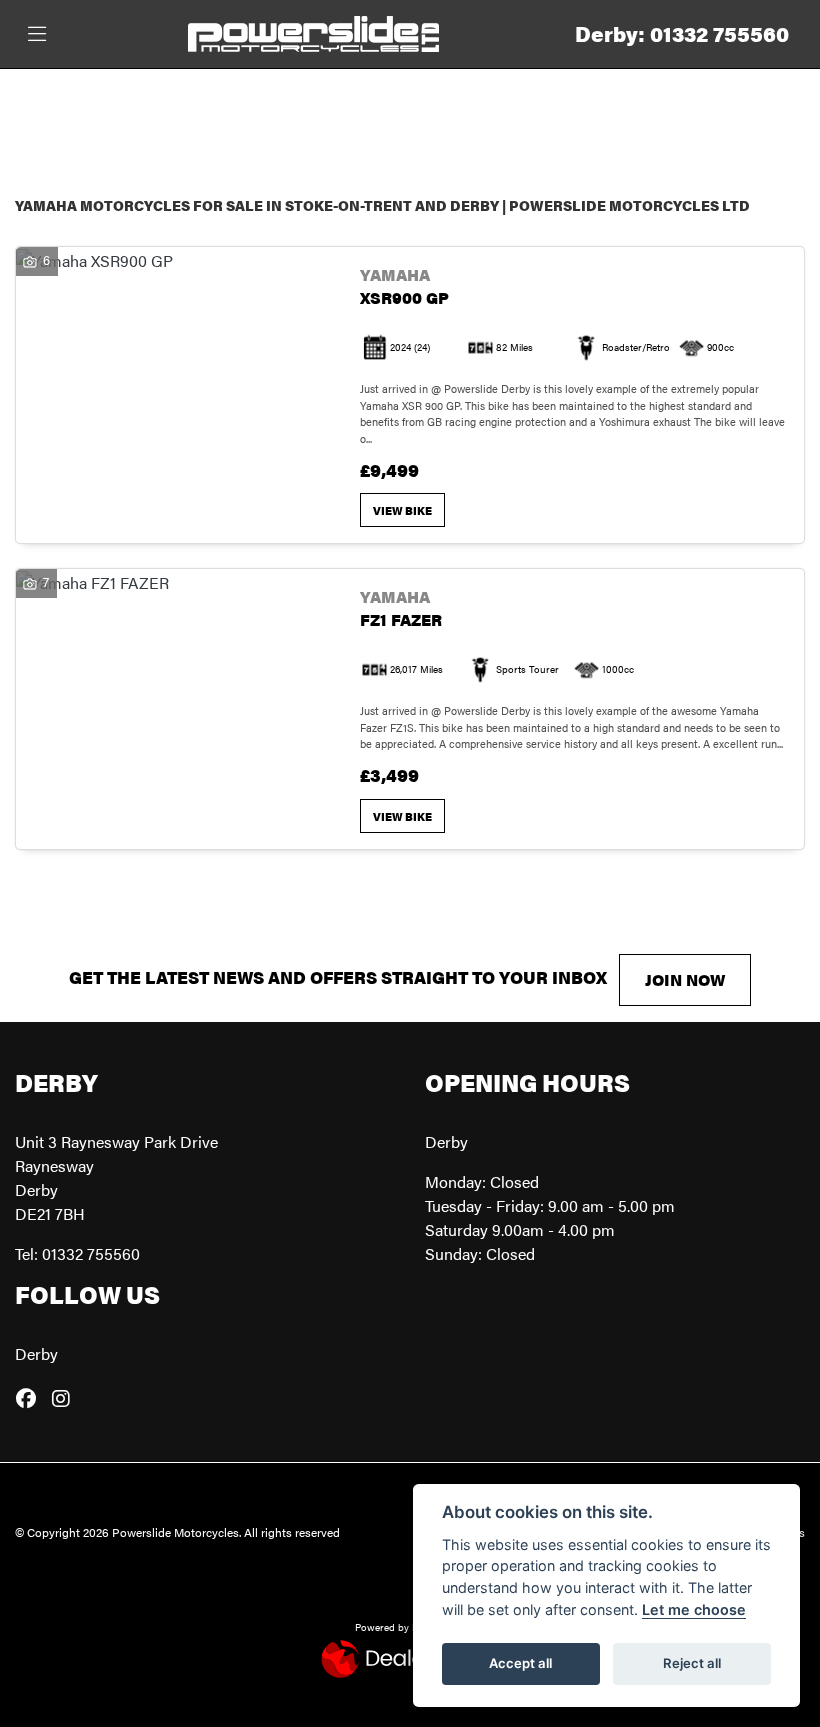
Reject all (692, 1663)
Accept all (520, 1663)
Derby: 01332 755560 (682, 33)
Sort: (46, 104)
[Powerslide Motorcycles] (313, 31)
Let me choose (694, 1609)
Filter (745, 102)
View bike (402, 510)
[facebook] (31, 1398)
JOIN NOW (685, 979)
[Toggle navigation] (37, 34)
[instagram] (66, 1398)
